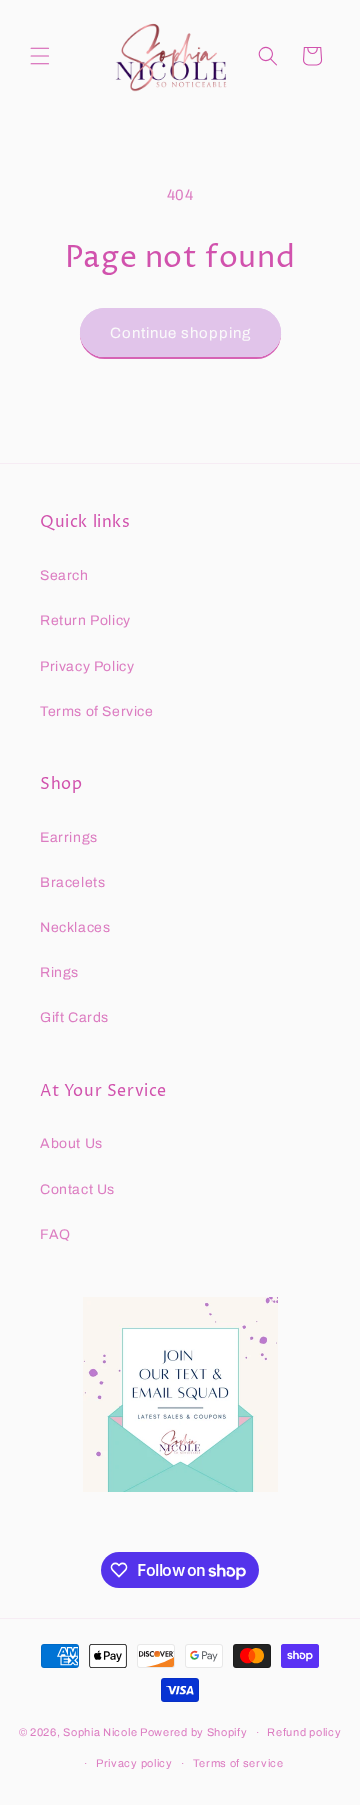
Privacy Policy (87, 666)
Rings (59, 972)
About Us (71, 1143)
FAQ (55, 1234)
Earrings (69, 837)
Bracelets (72, 882)
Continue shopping (180, 333)
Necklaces (75, 927)
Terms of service (238, 1763)
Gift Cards (74, 1017)
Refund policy (304, 1732)
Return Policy (85, 620)
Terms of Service (97, 711)
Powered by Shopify (194, 1732)
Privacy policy (134, 1763)
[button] (40, 56)
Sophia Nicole (101, 1732)
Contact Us (77, 1189)
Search (64, 575)
